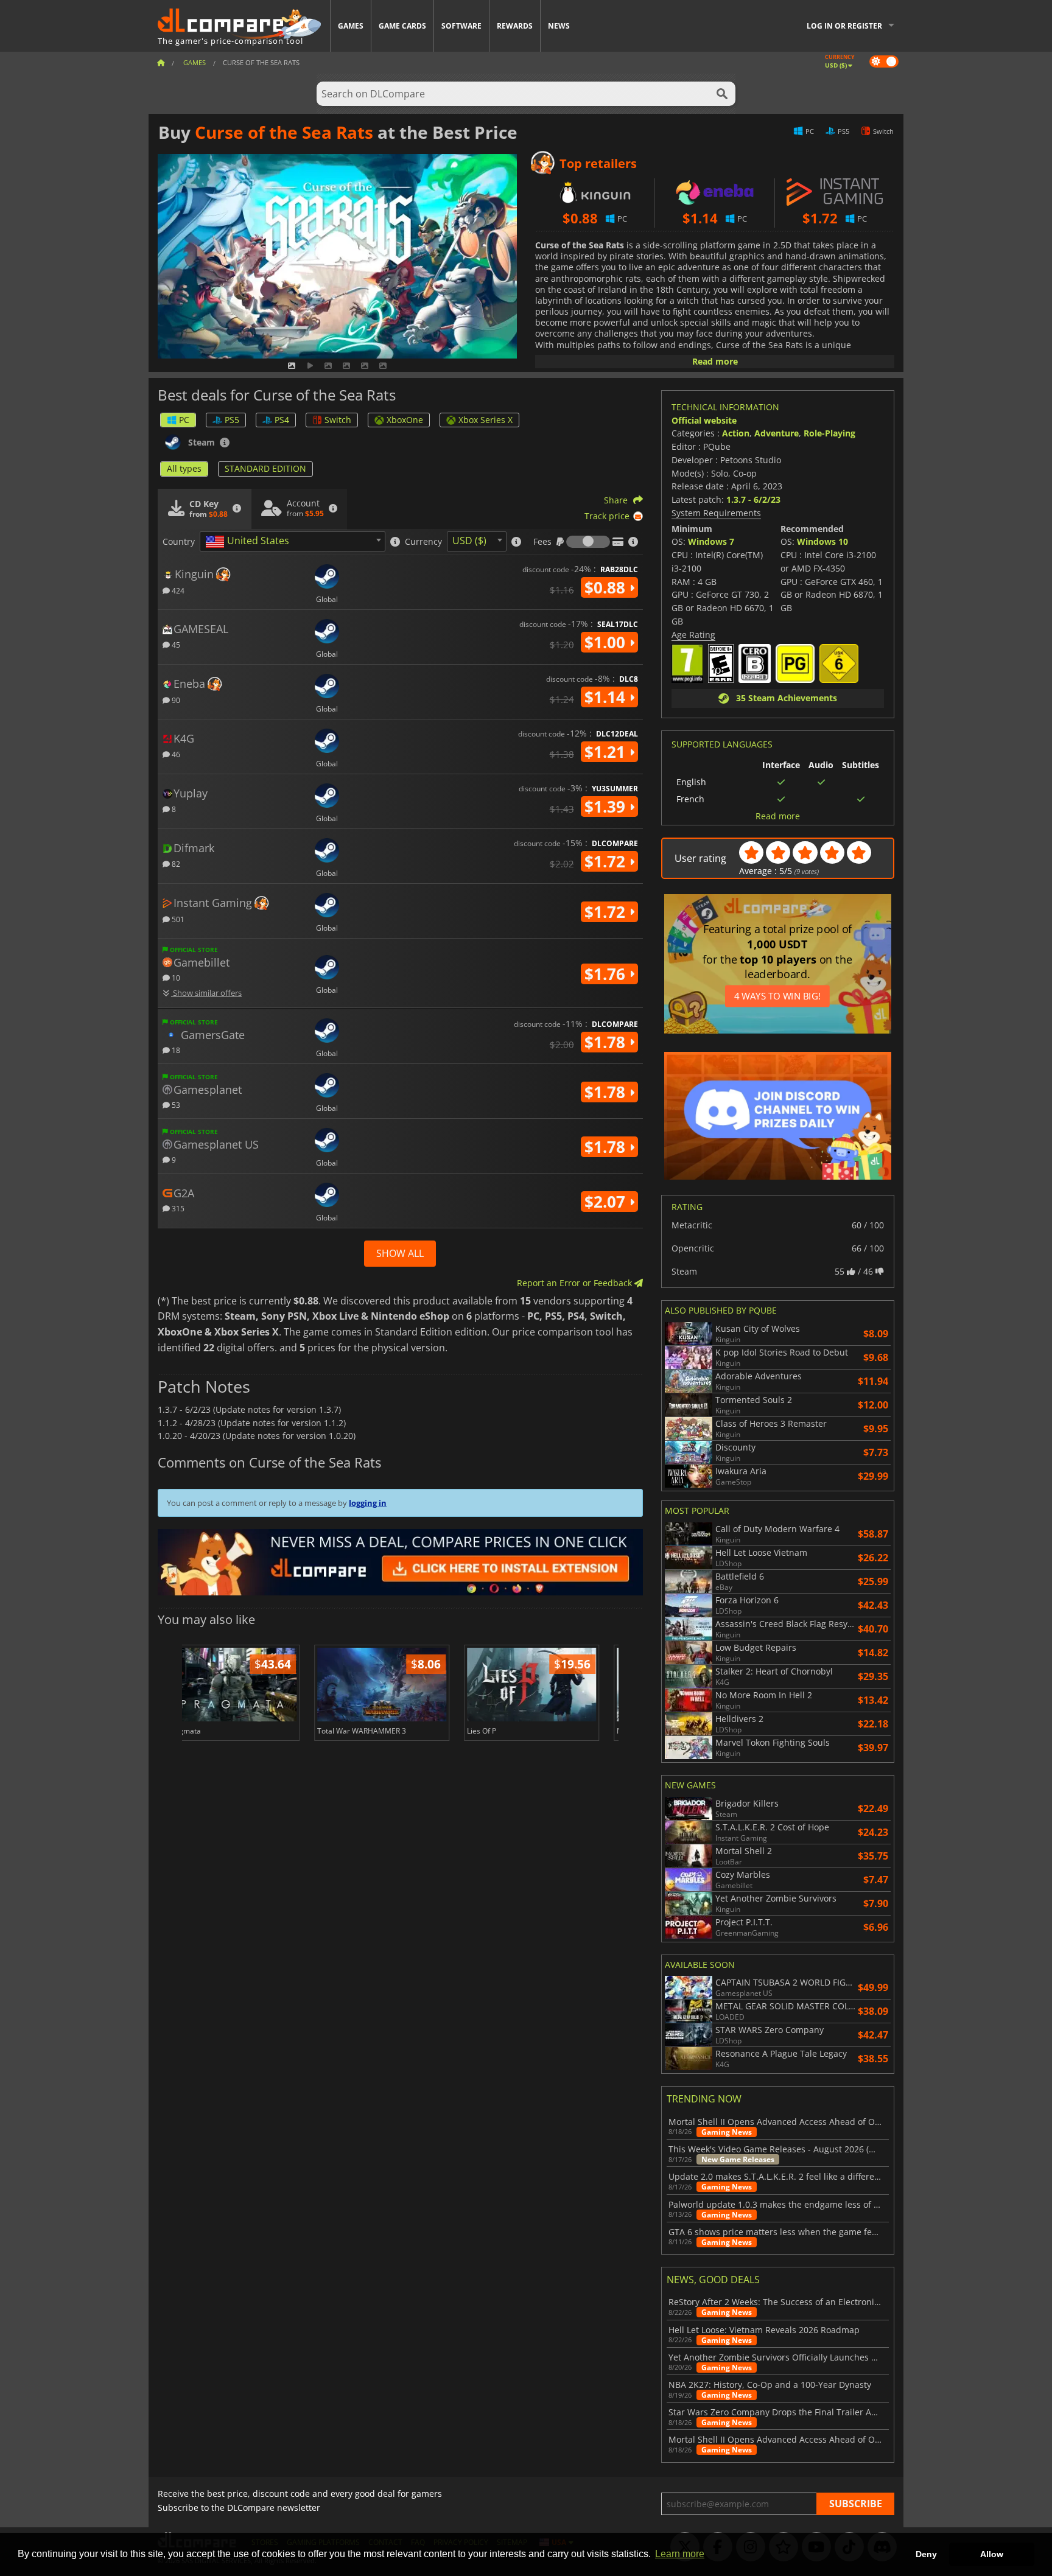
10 (175, 977)
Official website (704, 420)
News (559, 26)
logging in (368, 1503)
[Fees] (588, 542)
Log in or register (844, 26)
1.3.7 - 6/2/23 (753, 499)
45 (175, 644)
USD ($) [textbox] (469, 541)
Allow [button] (992, 2554)
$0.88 (607, 587)
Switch (338, 420)
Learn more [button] (680, 2554)
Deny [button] (926, 2554)
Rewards (515, 26)
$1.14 (607, 697)
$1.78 (607, 1042)
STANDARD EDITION (265, 468)
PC (184, 420)
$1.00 (607, 642)
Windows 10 (822, 541)
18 (175, 1050)
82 (175, 863)
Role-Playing (829, 433)
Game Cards (402, 26)
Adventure (777, 433)
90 (175, 700)
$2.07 (607, 1202)
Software (461, 26)
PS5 (232, 420)
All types (184, 468)
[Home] (161, 62)
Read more (715, 361)
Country (179, 542)
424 (177, 590)
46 (175, 754)
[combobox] (293, 541)
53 (175, 1104)
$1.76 (607, 974)
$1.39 (607, 807)
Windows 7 (711, 541)
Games (351, 26)
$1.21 (607, 752)
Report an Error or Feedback (576, 1283)
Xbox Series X (486, 420)
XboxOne (405, 420)
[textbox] (250, 542)
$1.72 (607, 861)
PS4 (282, 420)
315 (177, 1208)
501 (177, 919)
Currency (423, 542)
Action (736, 433)
